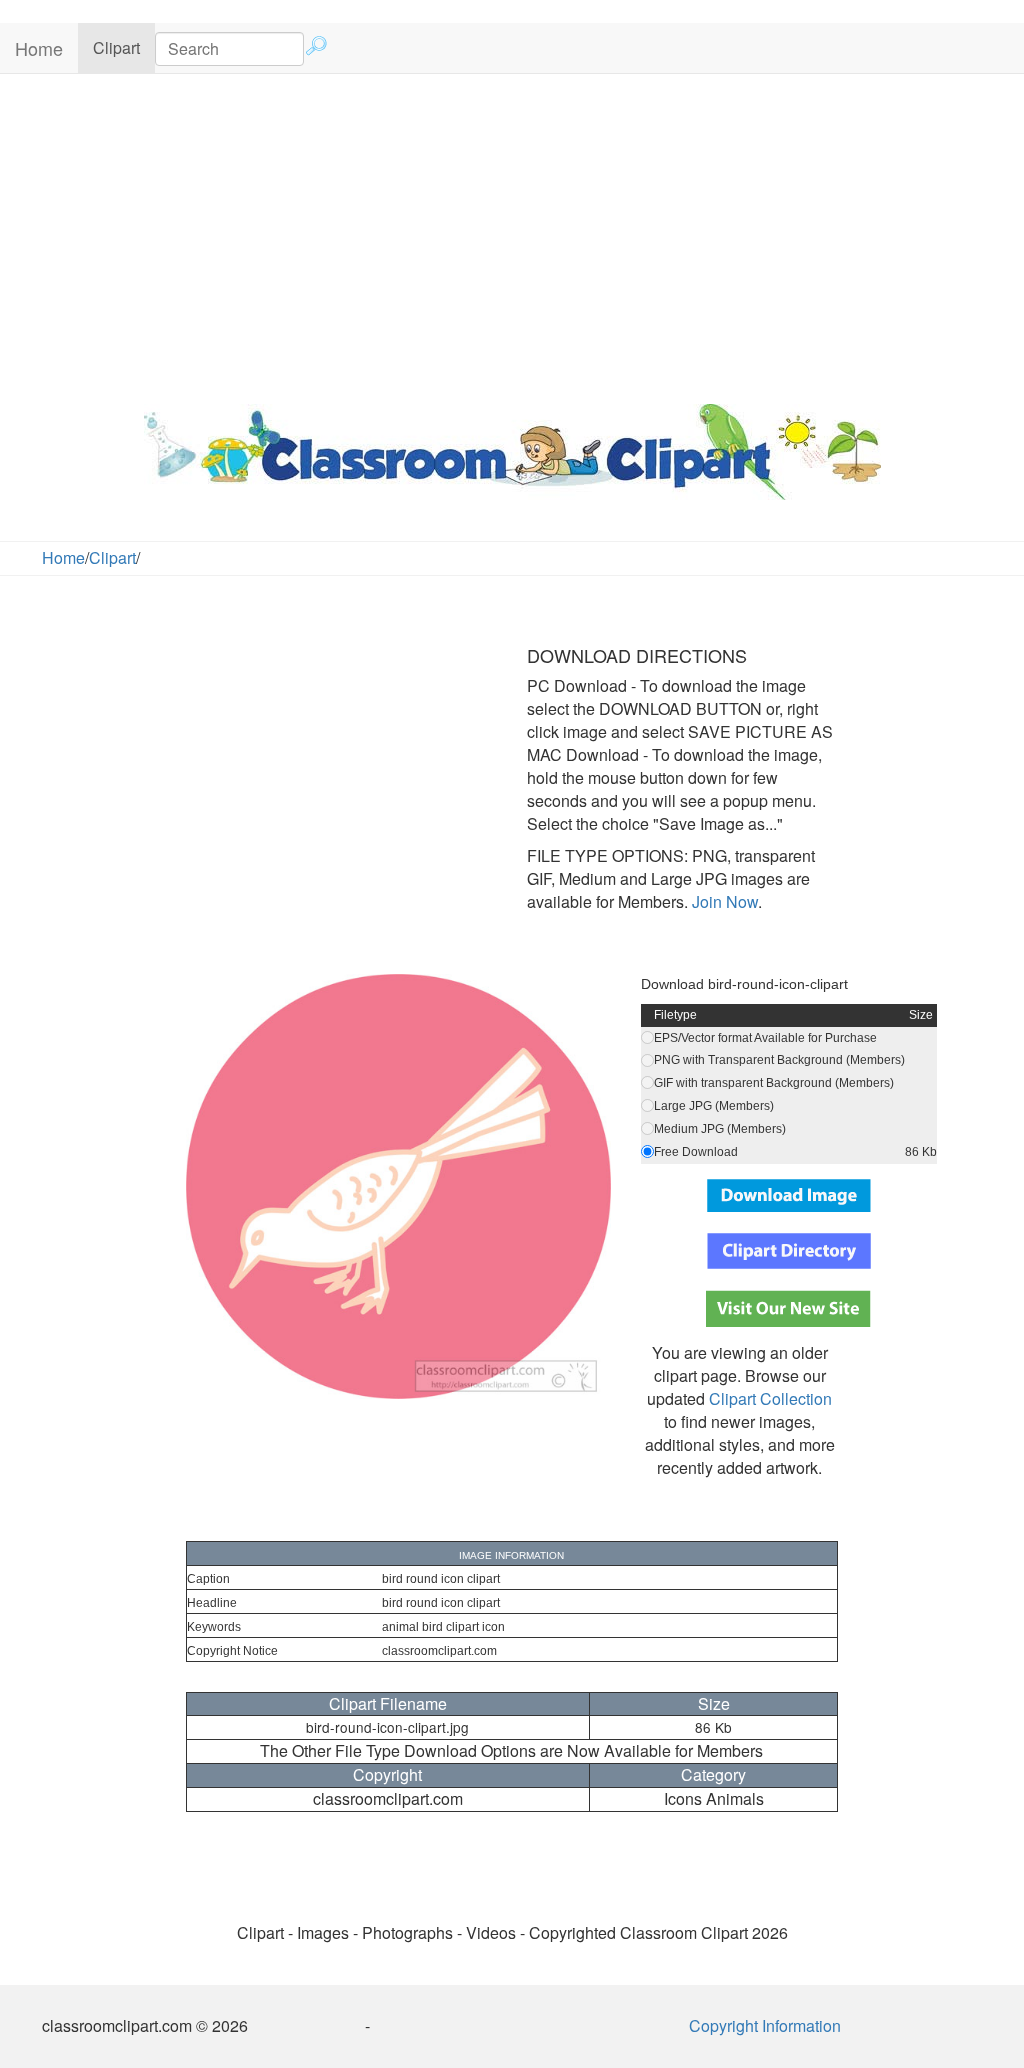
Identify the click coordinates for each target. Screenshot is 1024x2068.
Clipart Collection (770, 1398)
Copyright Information (765, 2025)
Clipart (124, 47)
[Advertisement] (512, 234)
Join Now (723, 901)
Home (39, 48)
